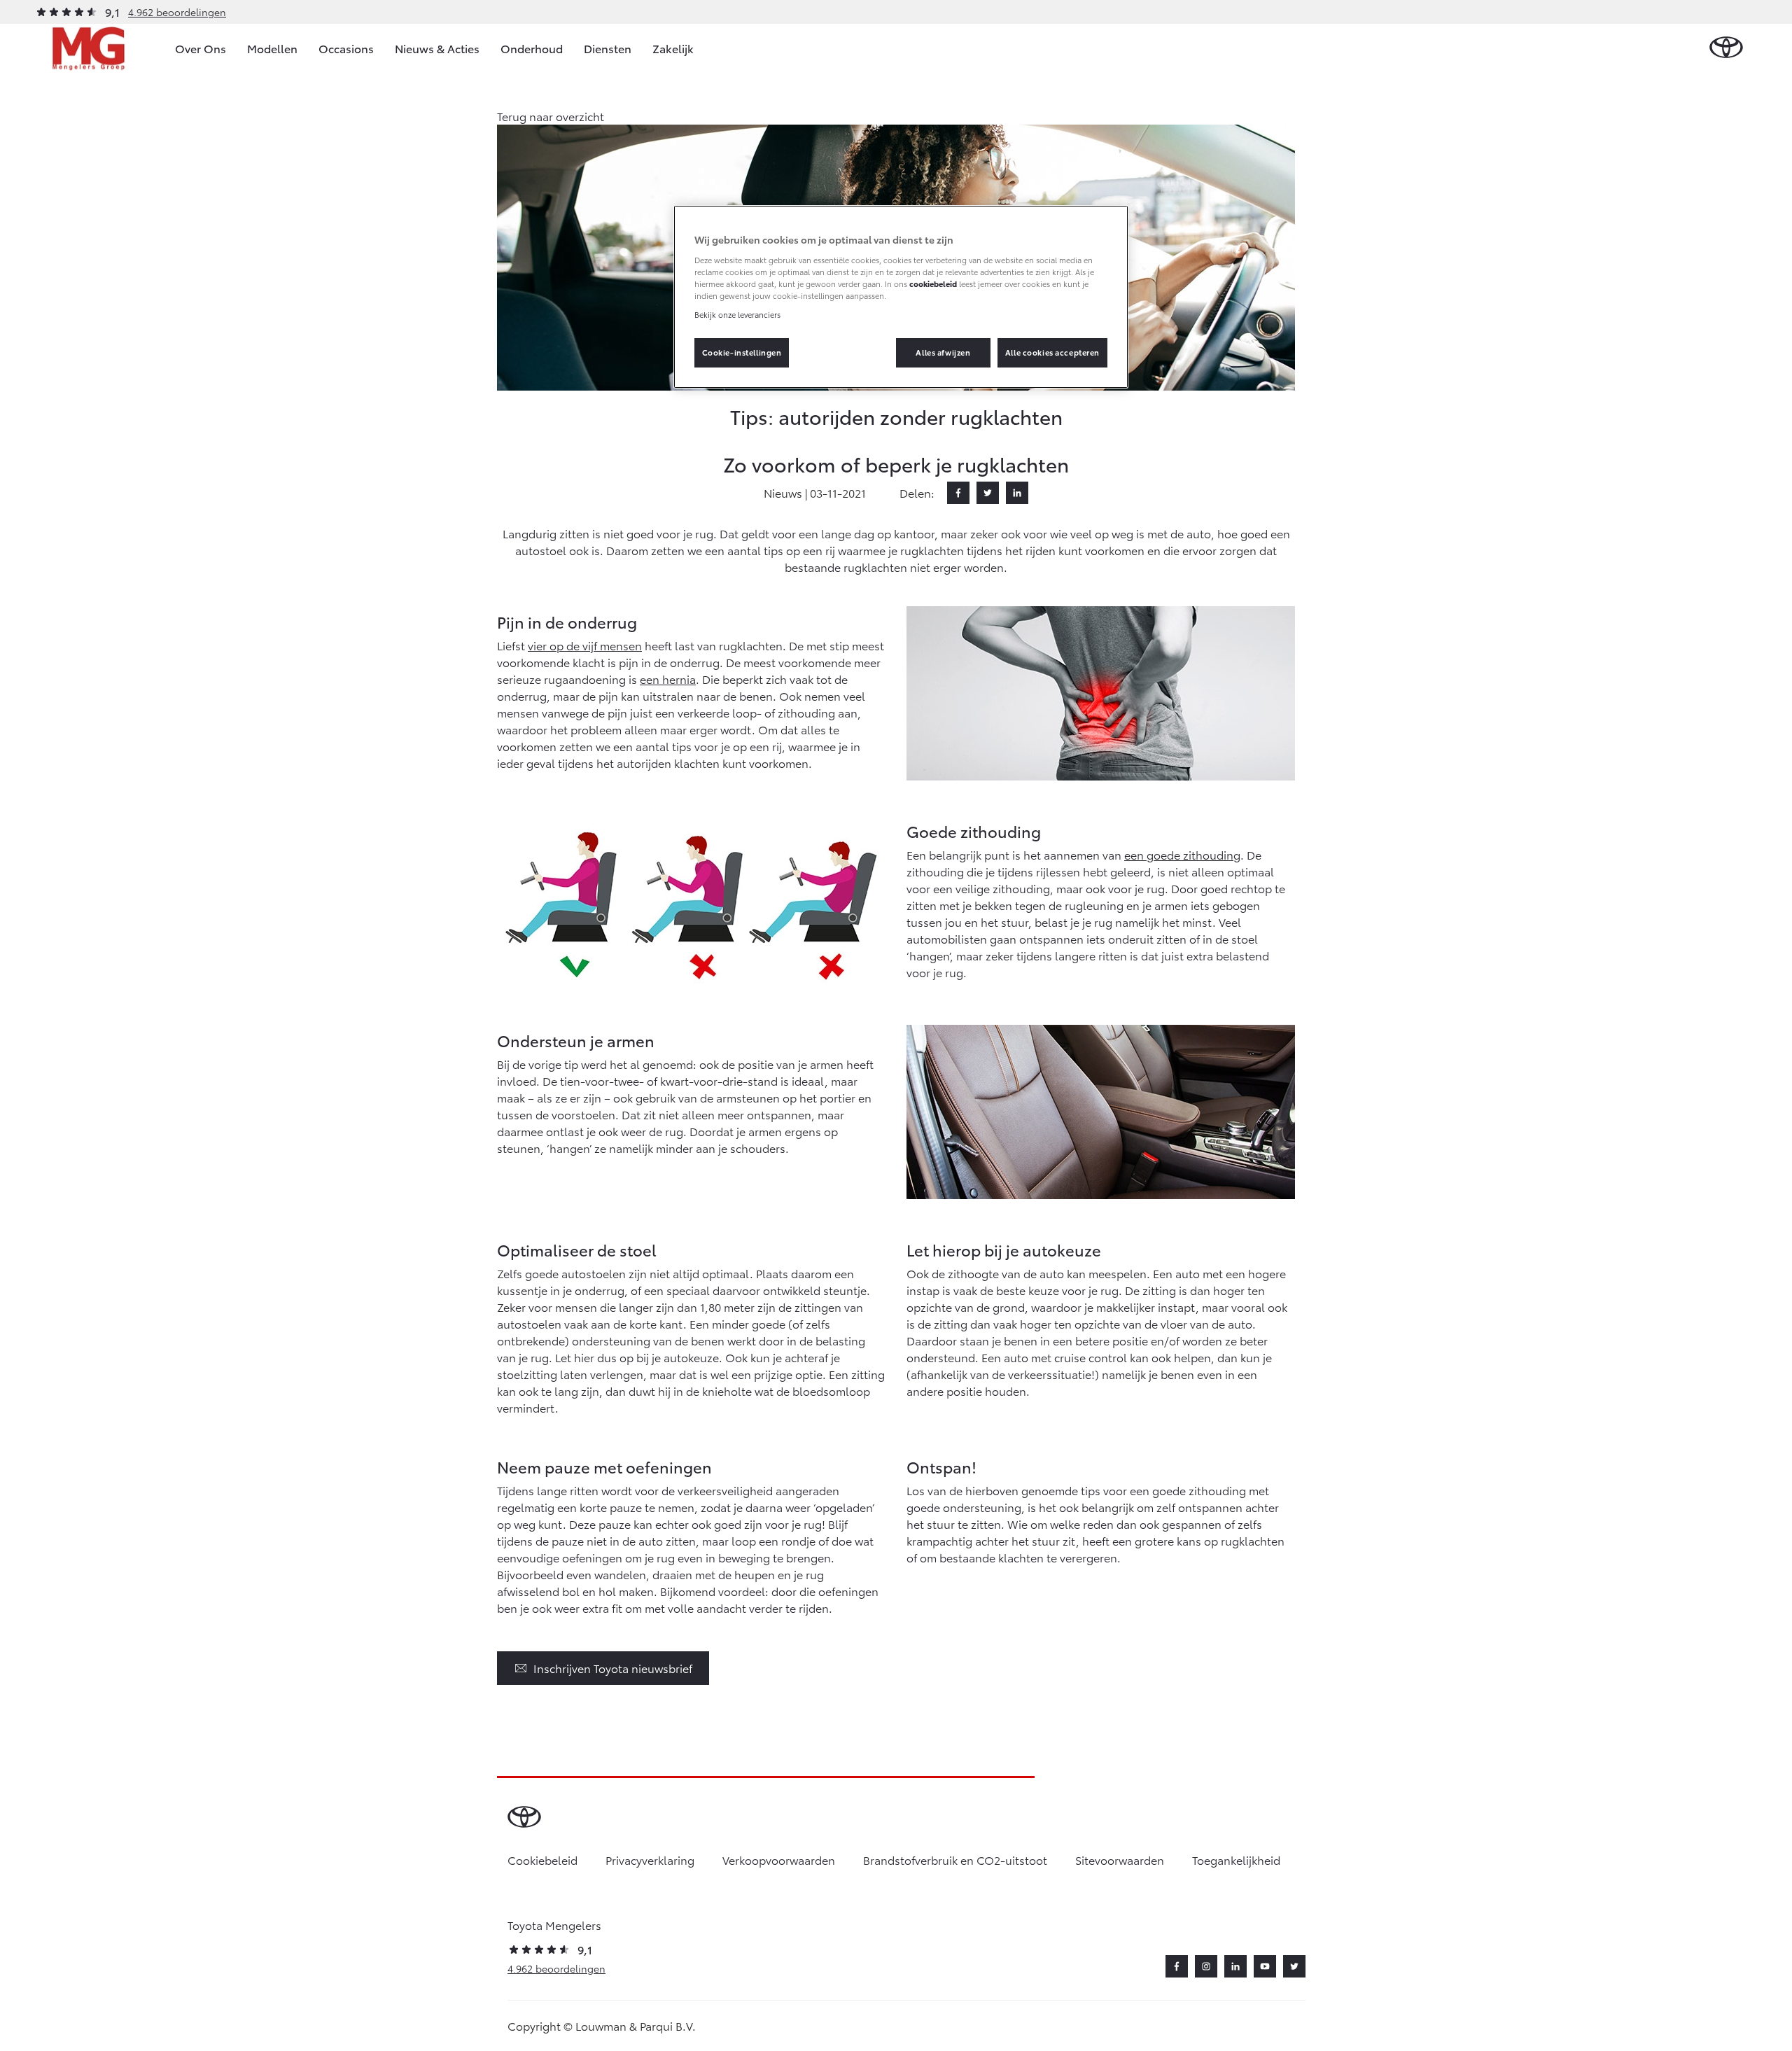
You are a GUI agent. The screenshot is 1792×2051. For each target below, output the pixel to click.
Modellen (272, 48)
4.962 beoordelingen (177, 12)
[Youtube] (1265, 1966)
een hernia (668, 679)
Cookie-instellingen (742, 352)
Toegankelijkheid (1236, 1860)
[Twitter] (988, 493)
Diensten (608, 48)
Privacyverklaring (650, 1860)
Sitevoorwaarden (1120, 1860)
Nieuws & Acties (437, 48)
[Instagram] (1206, 1966)
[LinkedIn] (1017, 493)
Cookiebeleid (542, 1860)
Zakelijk (673, 48)
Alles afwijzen (943, 352)
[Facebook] (958, 493)
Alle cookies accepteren (1052, 352)
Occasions (346, 48)
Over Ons (201, 48)
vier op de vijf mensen (585, 645)
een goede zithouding (1182, 854)
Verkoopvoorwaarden (779, 1860)
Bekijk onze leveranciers (737, 314)
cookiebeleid (933, 283)
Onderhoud (532, 48)
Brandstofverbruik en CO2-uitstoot (955, 1860)
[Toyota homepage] (1726, 48)
